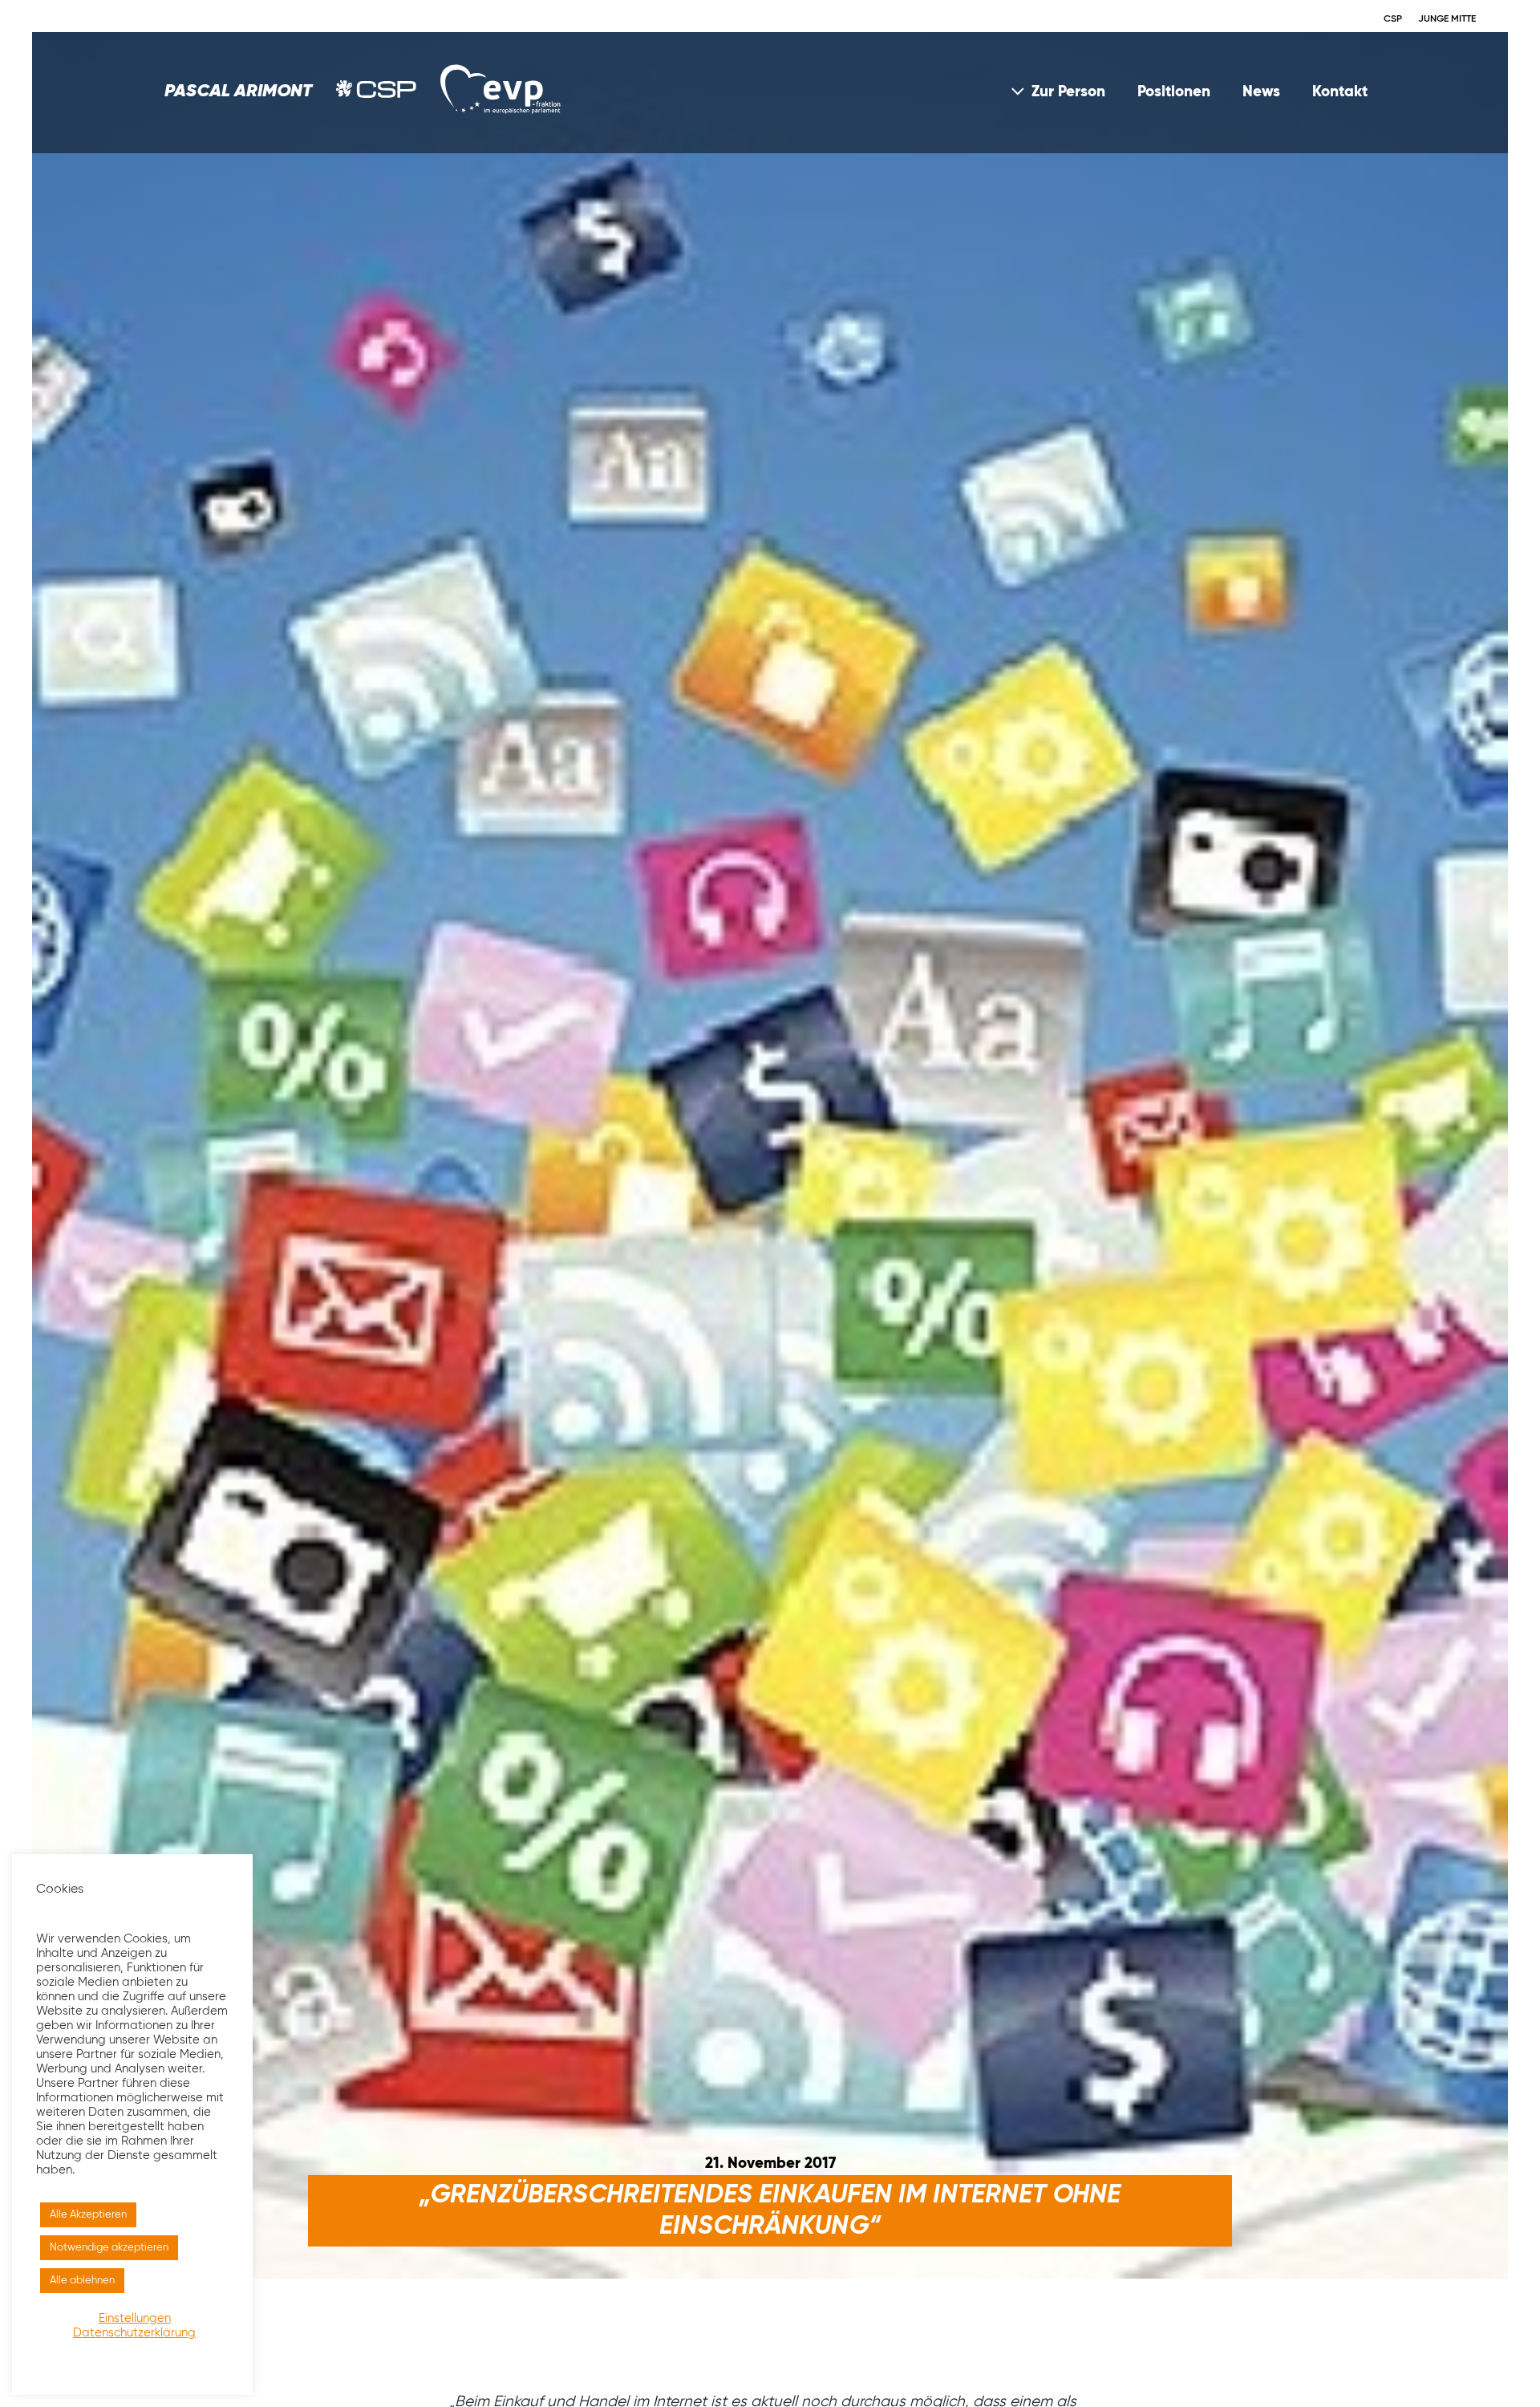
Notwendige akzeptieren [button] (109, 2248)
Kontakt (1340, 92)
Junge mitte (1447, 19)
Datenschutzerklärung (134, 2333)
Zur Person (1068, 92)
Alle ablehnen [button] (82, 2281)
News (1261, 92)
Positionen (1174, 92)
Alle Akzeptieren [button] (88, 2215)
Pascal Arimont (238, 91)
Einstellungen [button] (135, 2319)
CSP (1393, 19)
